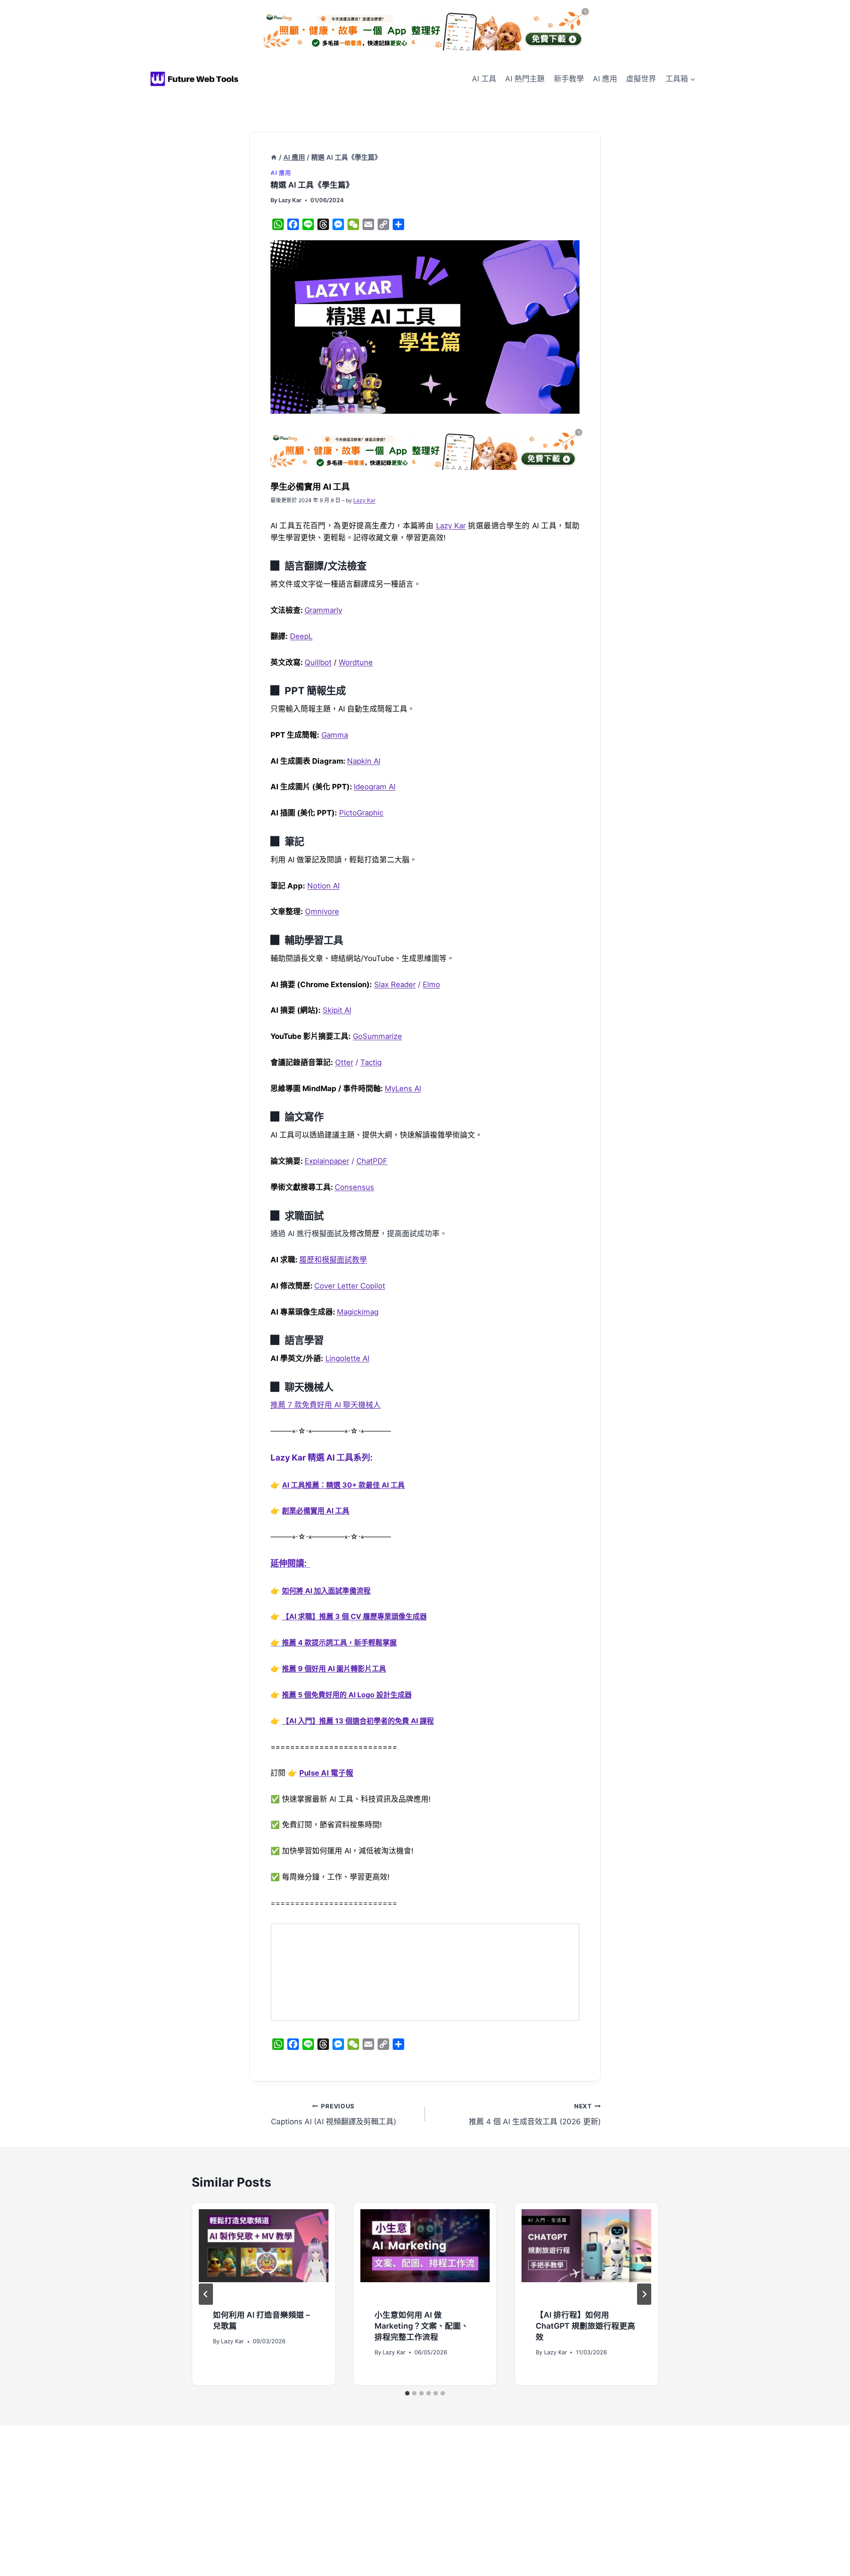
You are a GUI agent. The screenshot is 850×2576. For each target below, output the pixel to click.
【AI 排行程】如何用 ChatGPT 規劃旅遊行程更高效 (585, 2326)
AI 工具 (484, 79)
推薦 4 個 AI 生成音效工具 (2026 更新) (535, 2114)
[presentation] (264, 2252)
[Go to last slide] (206, 2294)
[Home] (274, 158)
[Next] (644, 2294)
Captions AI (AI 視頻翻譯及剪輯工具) (334, 2114)
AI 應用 (605, 79)
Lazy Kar (290, 200)
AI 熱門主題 (525, 79)
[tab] (407, 2393)
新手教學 (569, 79)
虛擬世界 (641, 79)
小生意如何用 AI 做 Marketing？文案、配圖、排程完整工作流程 (422, 2326)
